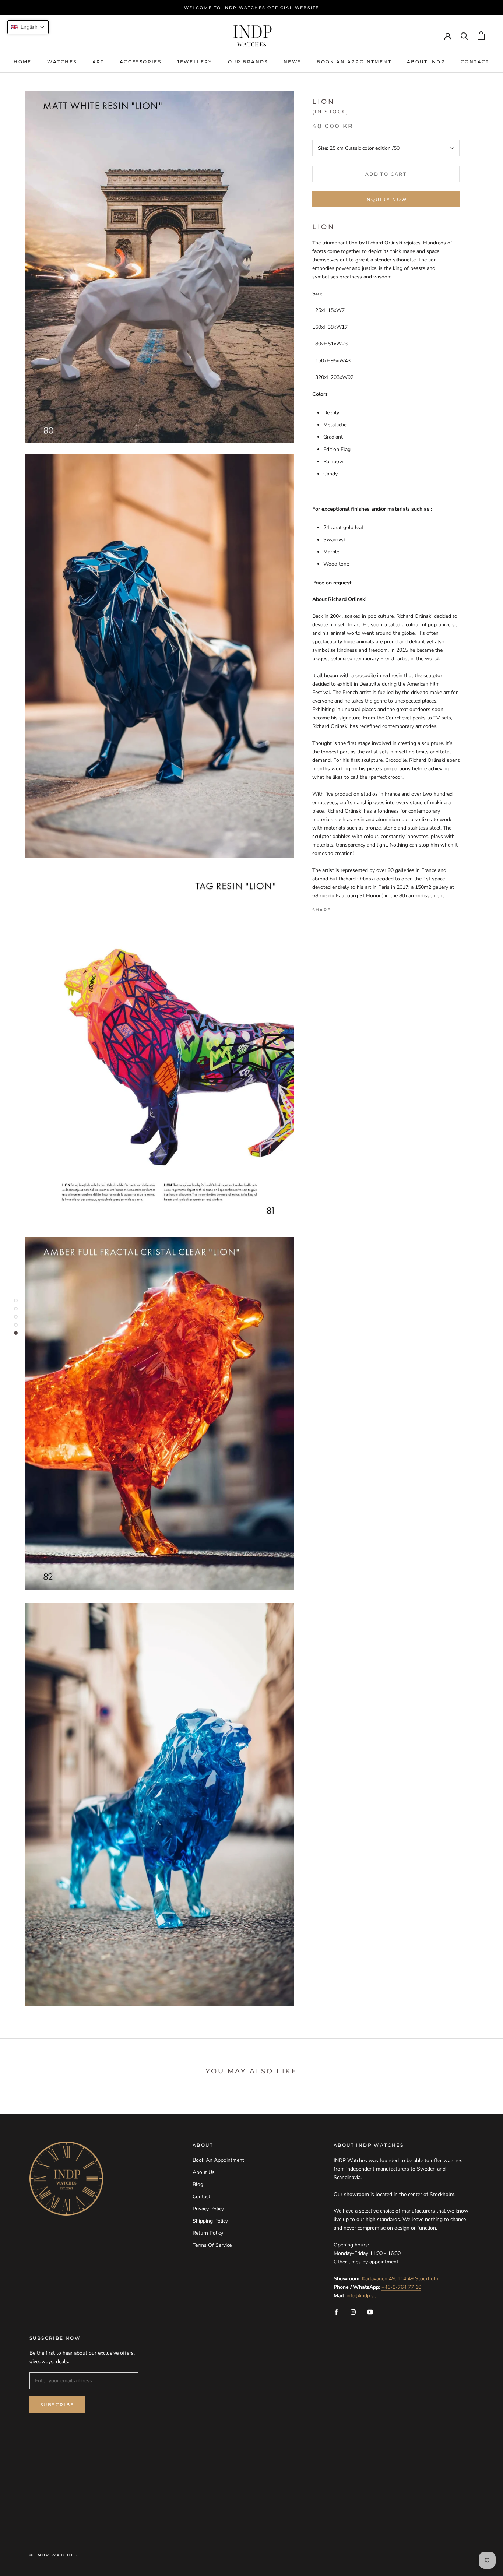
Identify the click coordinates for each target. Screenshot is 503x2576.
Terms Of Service (212, 2245)
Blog (198, 2184)
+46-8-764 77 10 (401, 2287)
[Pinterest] (357, 908)
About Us (204, 2172)
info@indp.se (361, 2296)
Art (98, 62)
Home (23, 62)
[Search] (465, 36)
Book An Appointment (354, 62)
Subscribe (57, 2405)
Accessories (140, 62)
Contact (475, 62)
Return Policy (208, 2233)
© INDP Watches (54, 2555)
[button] (28, 27)
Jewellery (195, 62)
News (293, 62)
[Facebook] (338, 908)
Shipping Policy (210, 2221)
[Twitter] (347, 908)
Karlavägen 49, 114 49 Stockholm (401, 2279)
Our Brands (248, 62)
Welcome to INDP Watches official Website (252, 8)
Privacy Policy (208, 2209)
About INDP (426, 62)
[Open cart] (481, 36)
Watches (62, 62)
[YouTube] (370, 2311)
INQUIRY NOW (386, 199)
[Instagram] (353, 2311)
